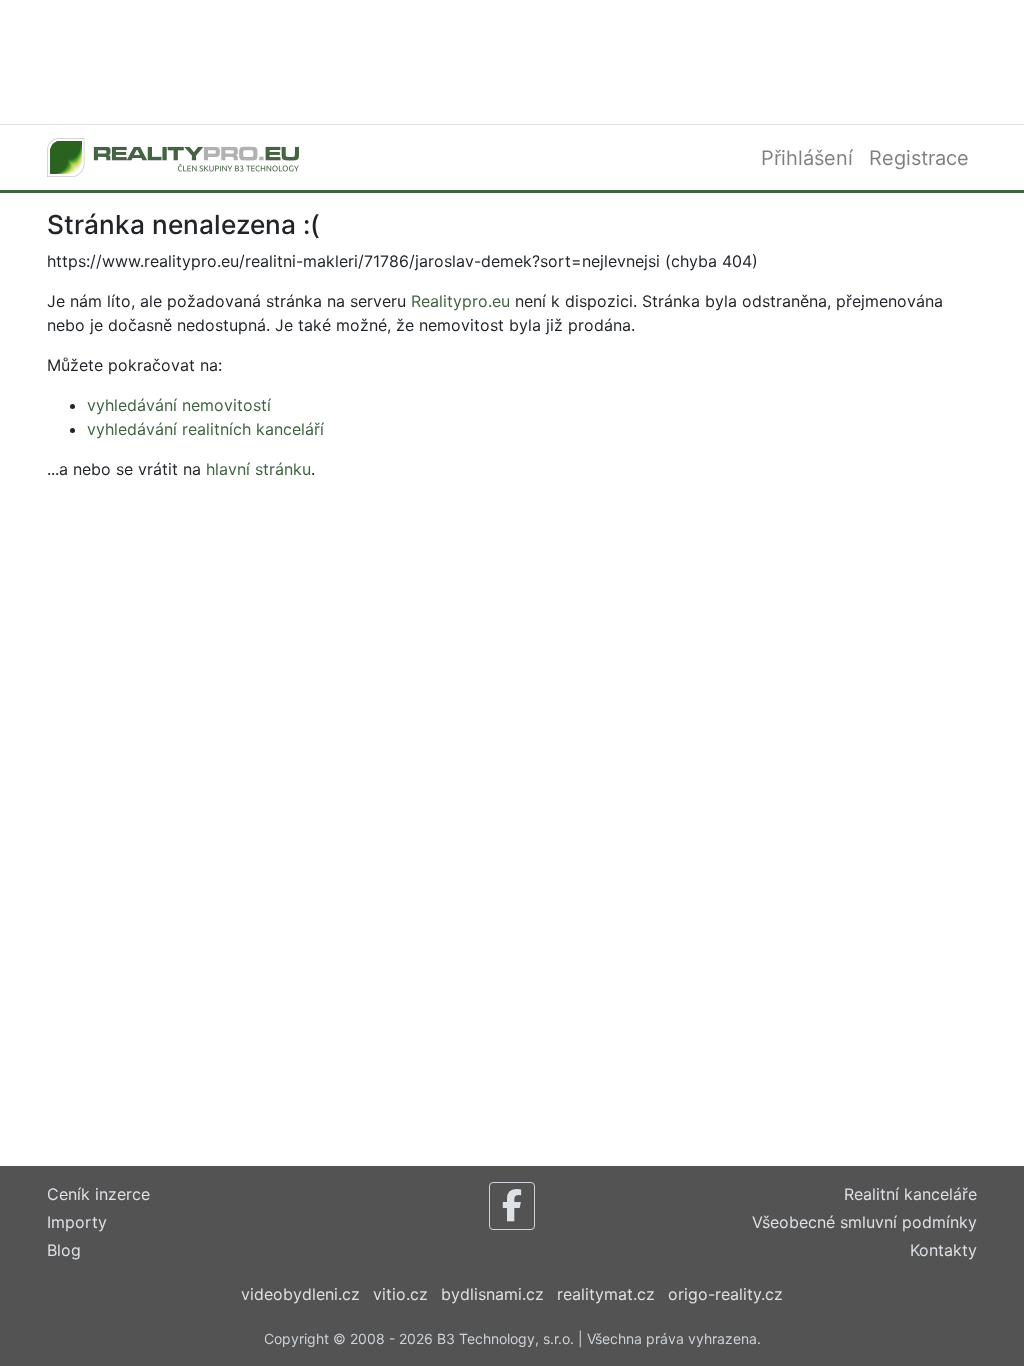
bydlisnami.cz (492, 1294)
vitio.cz (400, 1294)
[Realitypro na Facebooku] (512, 1206)
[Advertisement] (512, 60)
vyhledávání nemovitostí (179, 405)
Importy (77, 1222)
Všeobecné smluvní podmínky (864, 1222)
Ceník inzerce (98, 1194)
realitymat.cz (606, 1294)
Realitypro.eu (460, 301)
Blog (64, 1250)
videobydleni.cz (300, 1294)
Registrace (919, 158)
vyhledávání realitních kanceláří (205, 429)
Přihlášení (807, 158)
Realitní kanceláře (910, 1194)
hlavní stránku (258, 469)
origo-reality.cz (725, 1294)
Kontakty (943, 1250)
